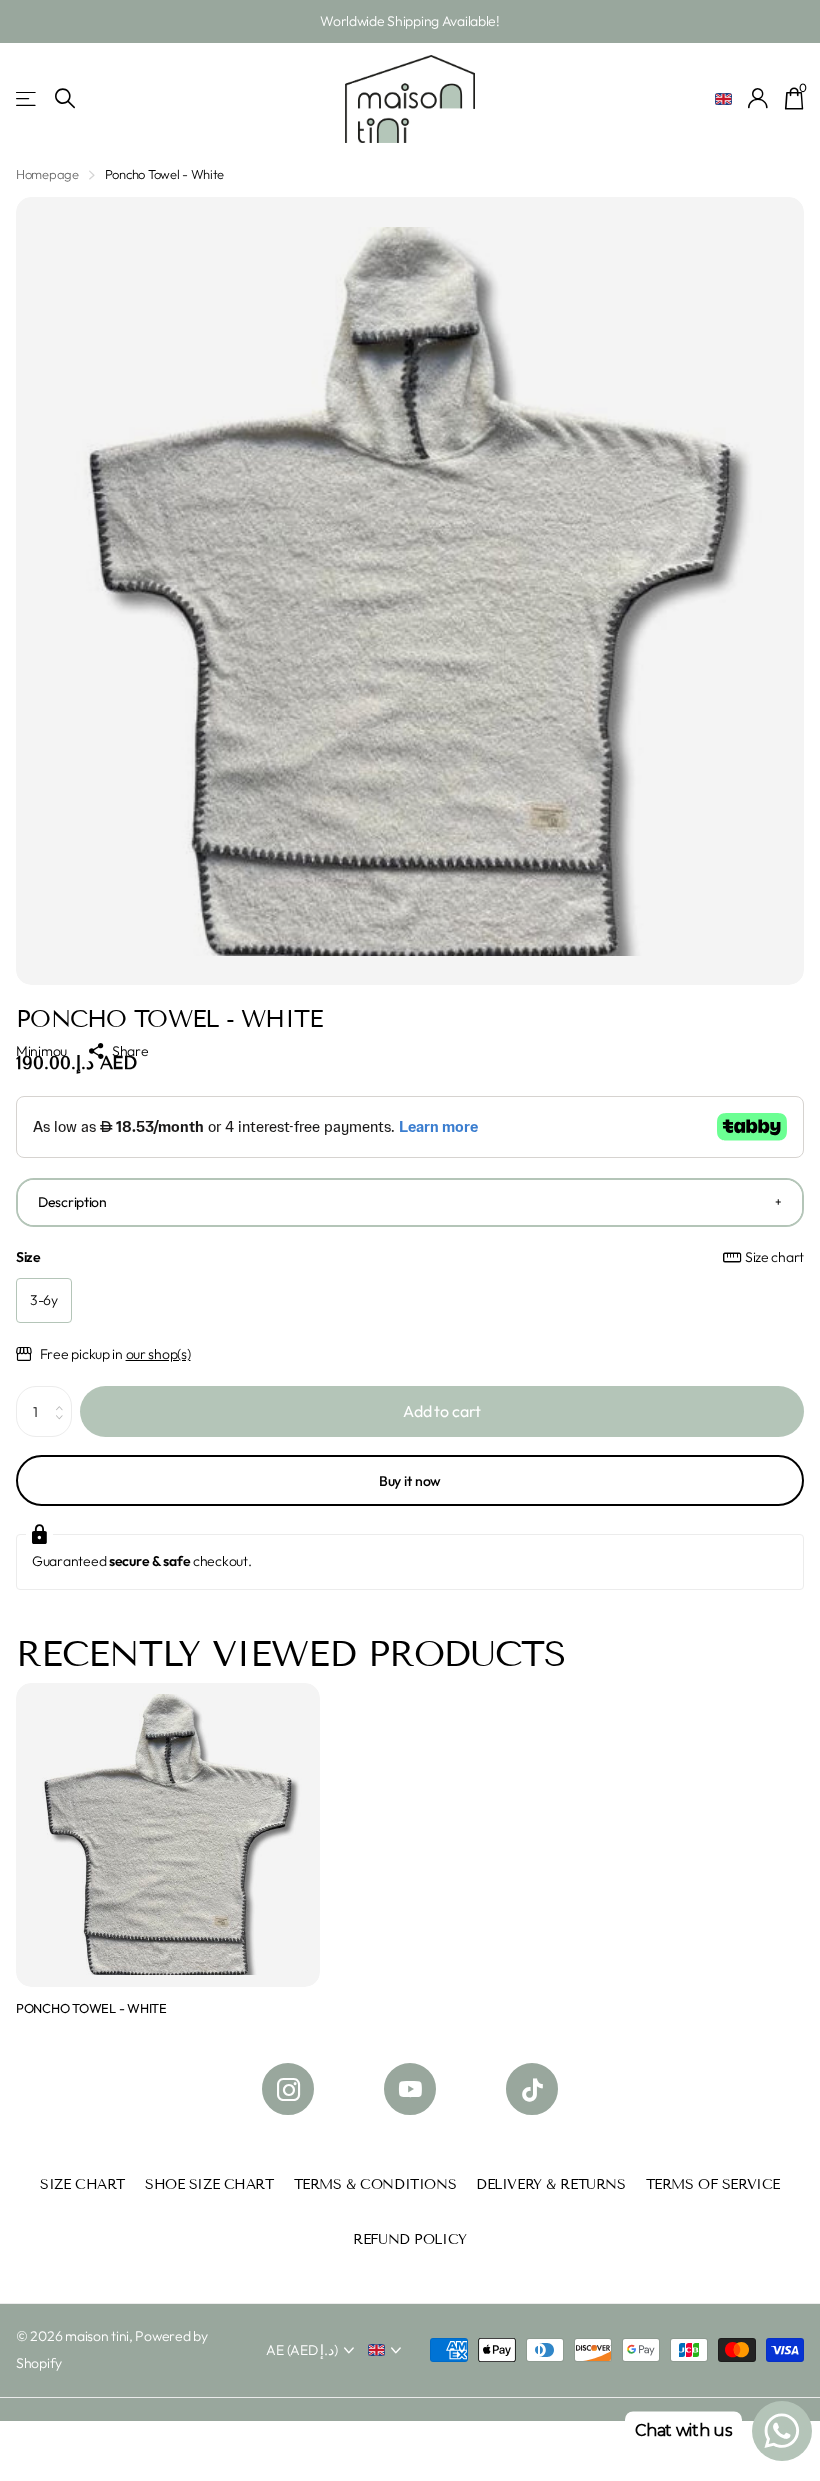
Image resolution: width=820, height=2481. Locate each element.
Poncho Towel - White (91, 2008)
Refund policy (410, 2239)
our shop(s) (158, 1354)
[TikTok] (532, 2089)
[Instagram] (288, 2089)
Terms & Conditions (375, 2184)
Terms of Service (713, 2184)
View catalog (27, 98)
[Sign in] (758, 98)
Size (410, 1257)
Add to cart (442, 1411)
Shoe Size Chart (209, 2184)
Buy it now (410, 1481)
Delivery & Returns (550, 2184)
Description (72, 1202)
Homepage (47, 174)
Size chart (774, 1257)
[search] (65, 98)
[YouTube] (410, 2089)
